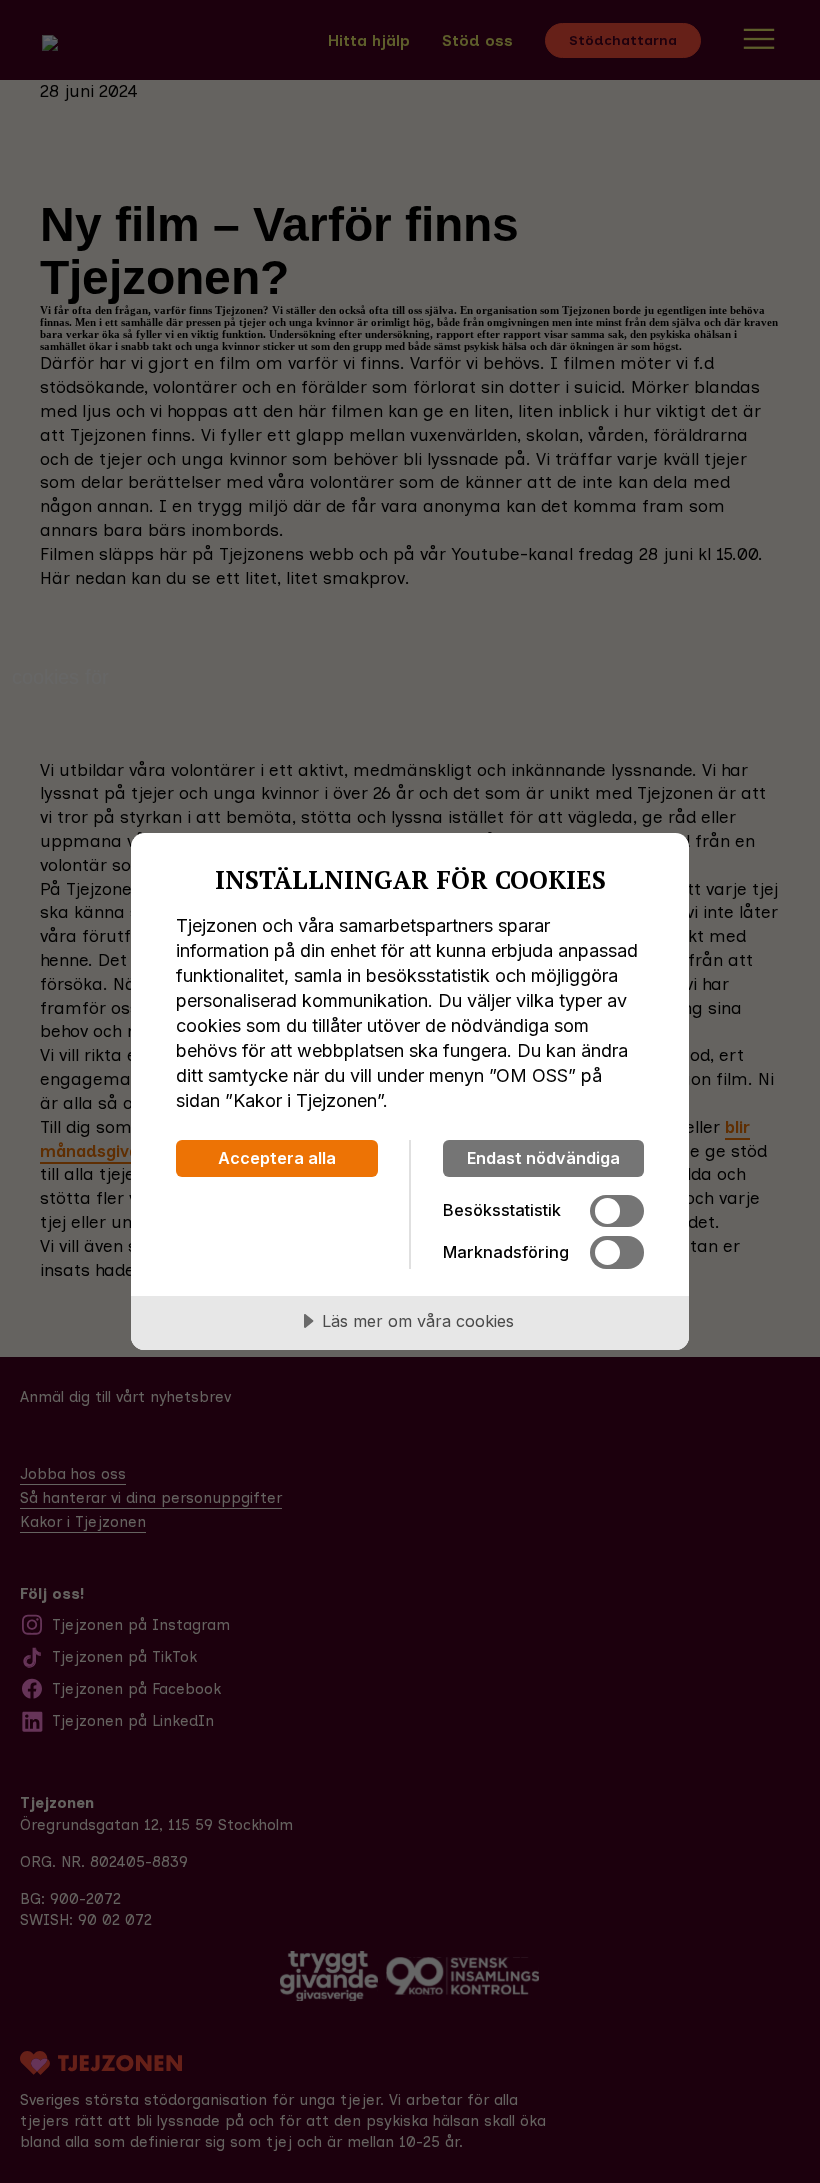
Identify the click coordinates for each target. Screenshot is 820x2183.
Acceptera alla (277, 1158)
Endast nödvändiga (543, 1158)
